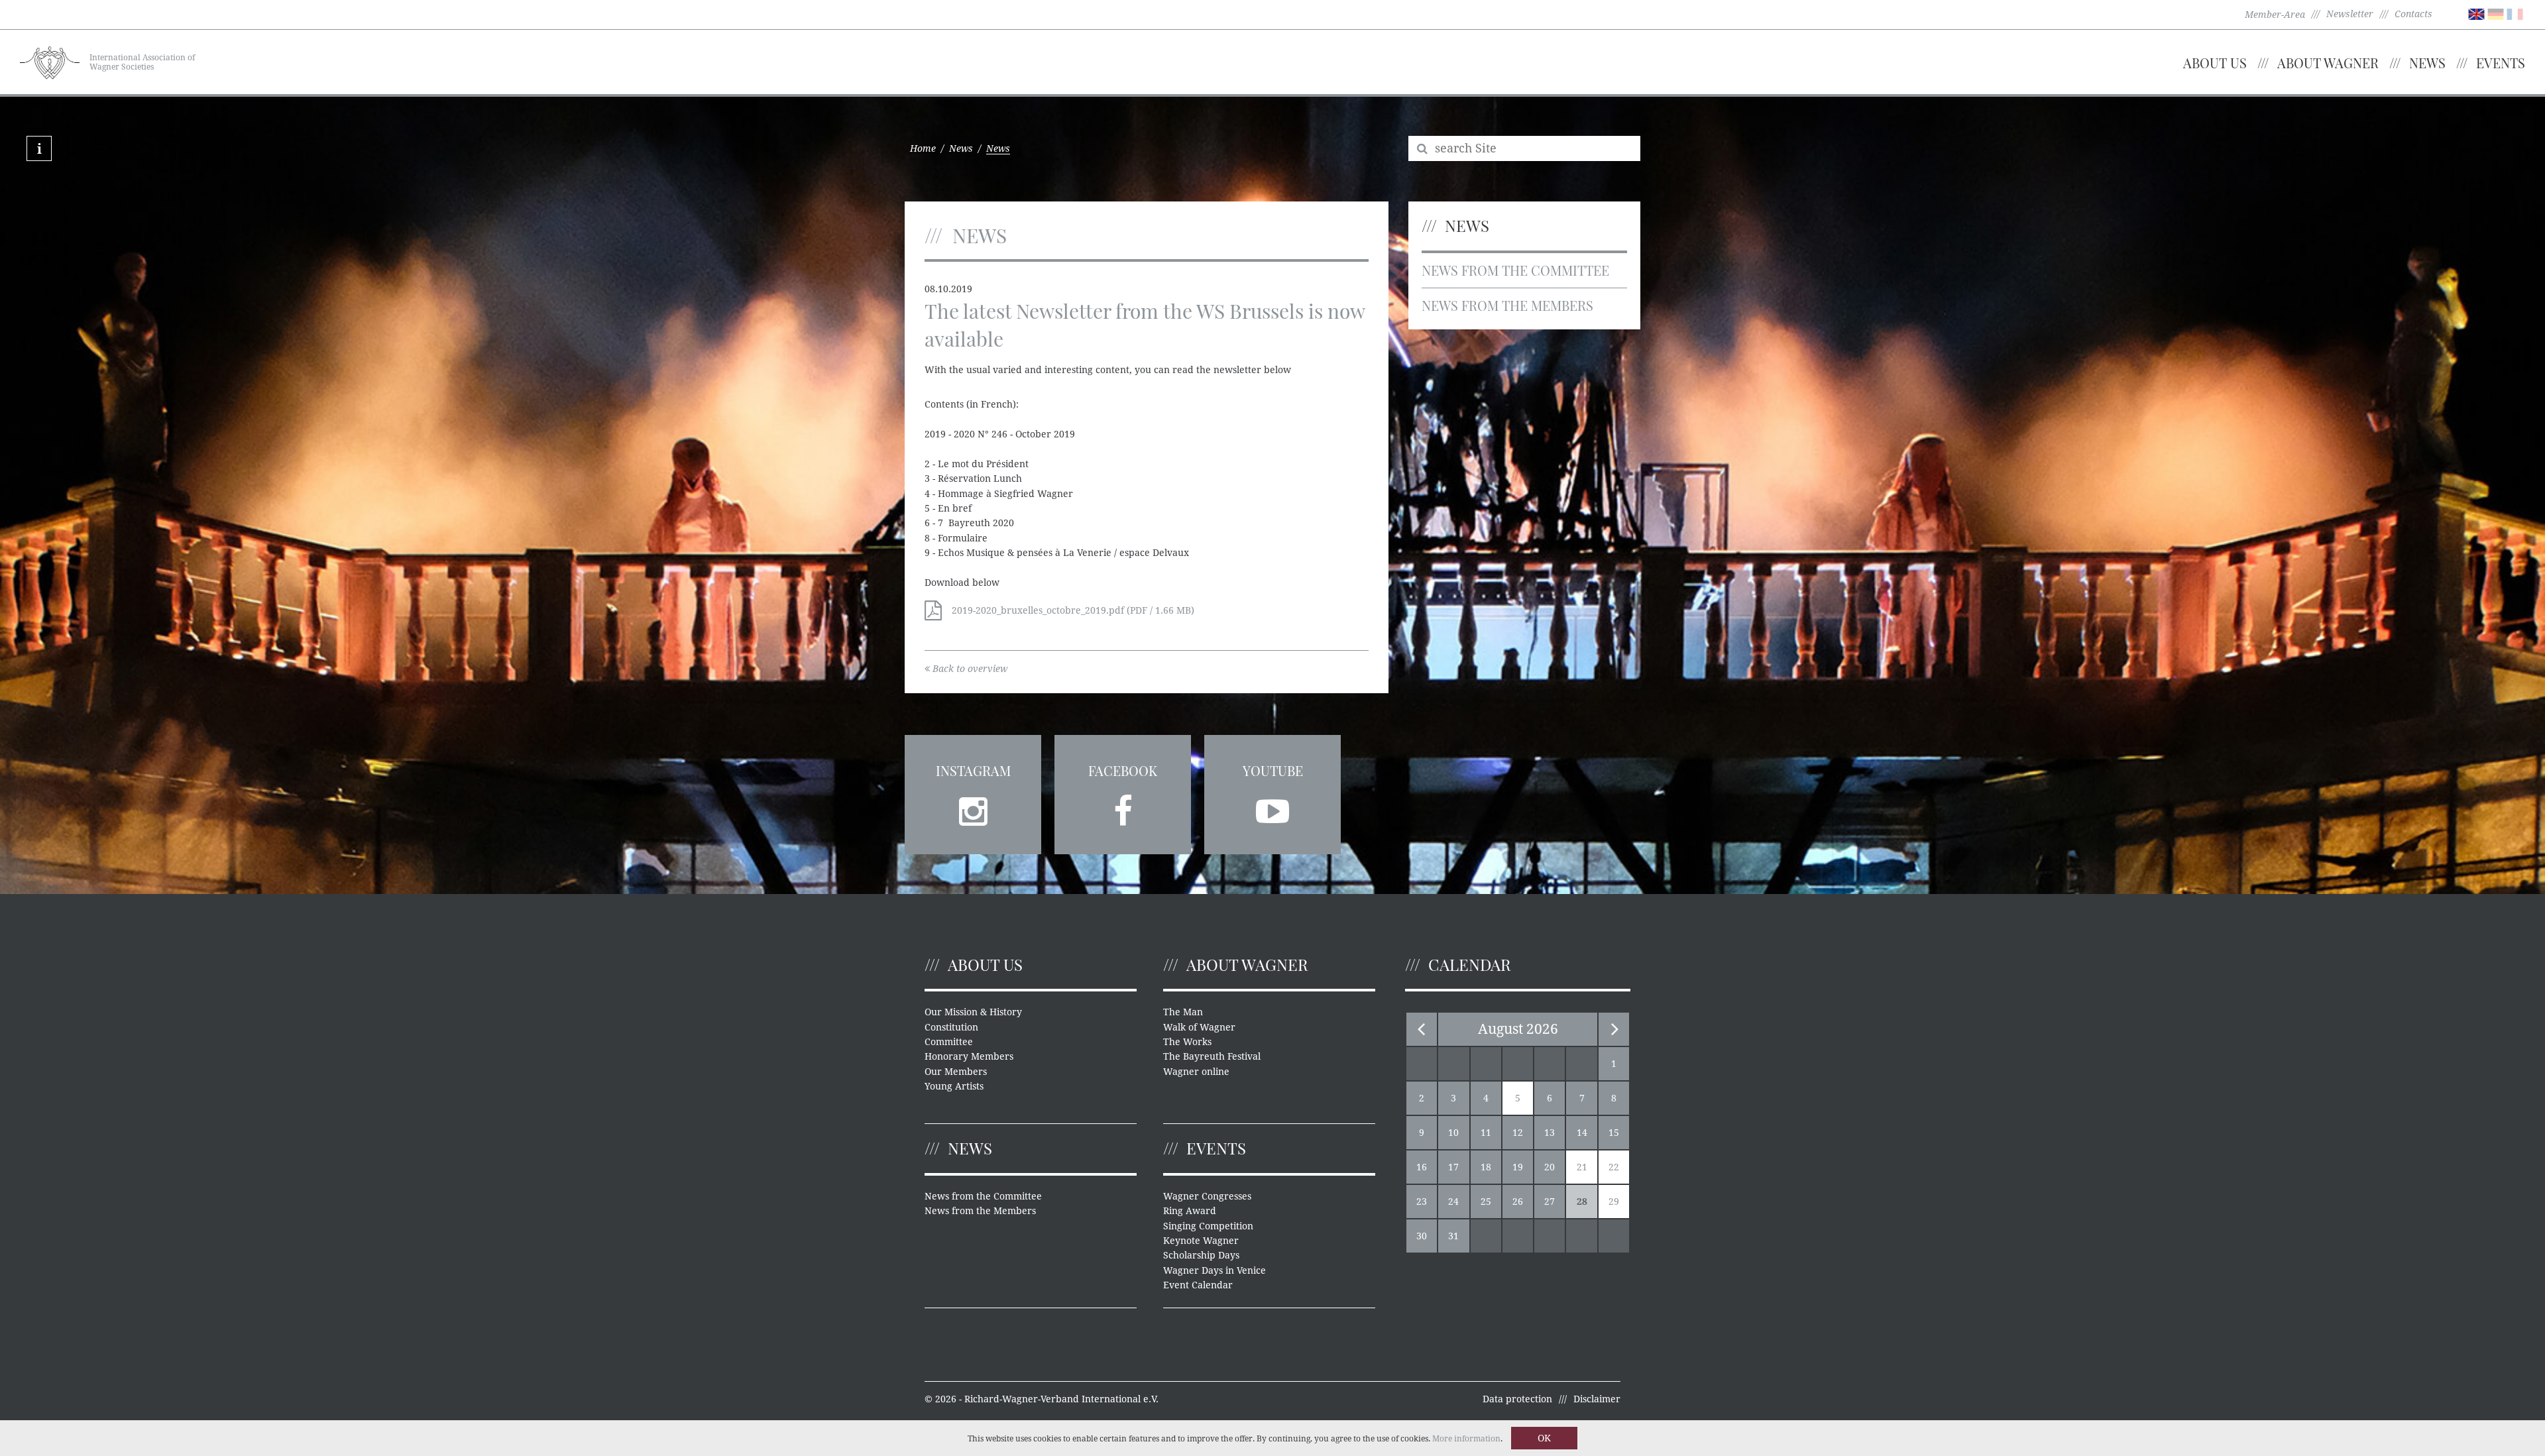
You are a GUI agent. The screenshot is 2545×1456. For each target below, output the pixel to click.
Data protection (1517, 1399)
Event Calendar (1198, 1285)
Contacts (2413, 14)
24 (1453, 1202)
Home (923, 148)
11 (1486, 1133)
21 (1582, 1167)
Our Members (956, 1072)
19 (1518, 1167)
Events (2501, 63)
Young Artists (954, 1086)
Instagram (973, 770)
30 (1422, 1236)
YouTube (1273, 770)
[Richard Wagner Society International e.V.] (50, 61)
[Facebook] (1123, 807)
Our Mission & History (973, 1012)
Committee (949, 1042)
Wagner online (1196, 1072)
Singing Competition (1208, 1226)
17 (1453, 1167)
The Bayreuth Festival (1212, 1056)
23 (1422, 1202)
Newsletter (2350, 14)
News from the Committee (1515, 270)
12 (1518, 1133)
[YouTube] (1272, 807)
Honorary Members (969, 1056)
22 (1614, 1167)
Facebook (1123, 770)
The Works (1187, 1042)
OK (1544, 1438)
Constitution (951, 1027)
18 (1486, 1167)
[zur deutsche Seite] (2496, 13)
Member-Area (2275, 15)
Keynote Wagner (1201, 1241)
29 (1614, 1202)
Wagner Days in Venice (1215, 1270)
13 (1550, 1133)
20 (1550, 1167)
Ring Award (1190, 1211)
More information (1466, 1439)
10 (1453, 1133)
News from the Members (1507, 305)
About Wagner (2328, 63)
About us (2215, 63)
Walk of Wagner (1199, 1027)
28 (1582, 1202)
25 (1486, 1202)
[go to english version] (2476, 13)
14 (1582, 1133)
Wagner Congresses (1207, 1196)
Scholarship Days (1201, 1255)
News (2427, 63)
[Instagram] (973, 807)
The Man (1183, 1012)
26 (1518, 1202)
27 (1550, 1202)
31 (1453, 1236)
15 (1614, 1133)
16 (1422, 1167)
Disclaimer (1597, 1399)
